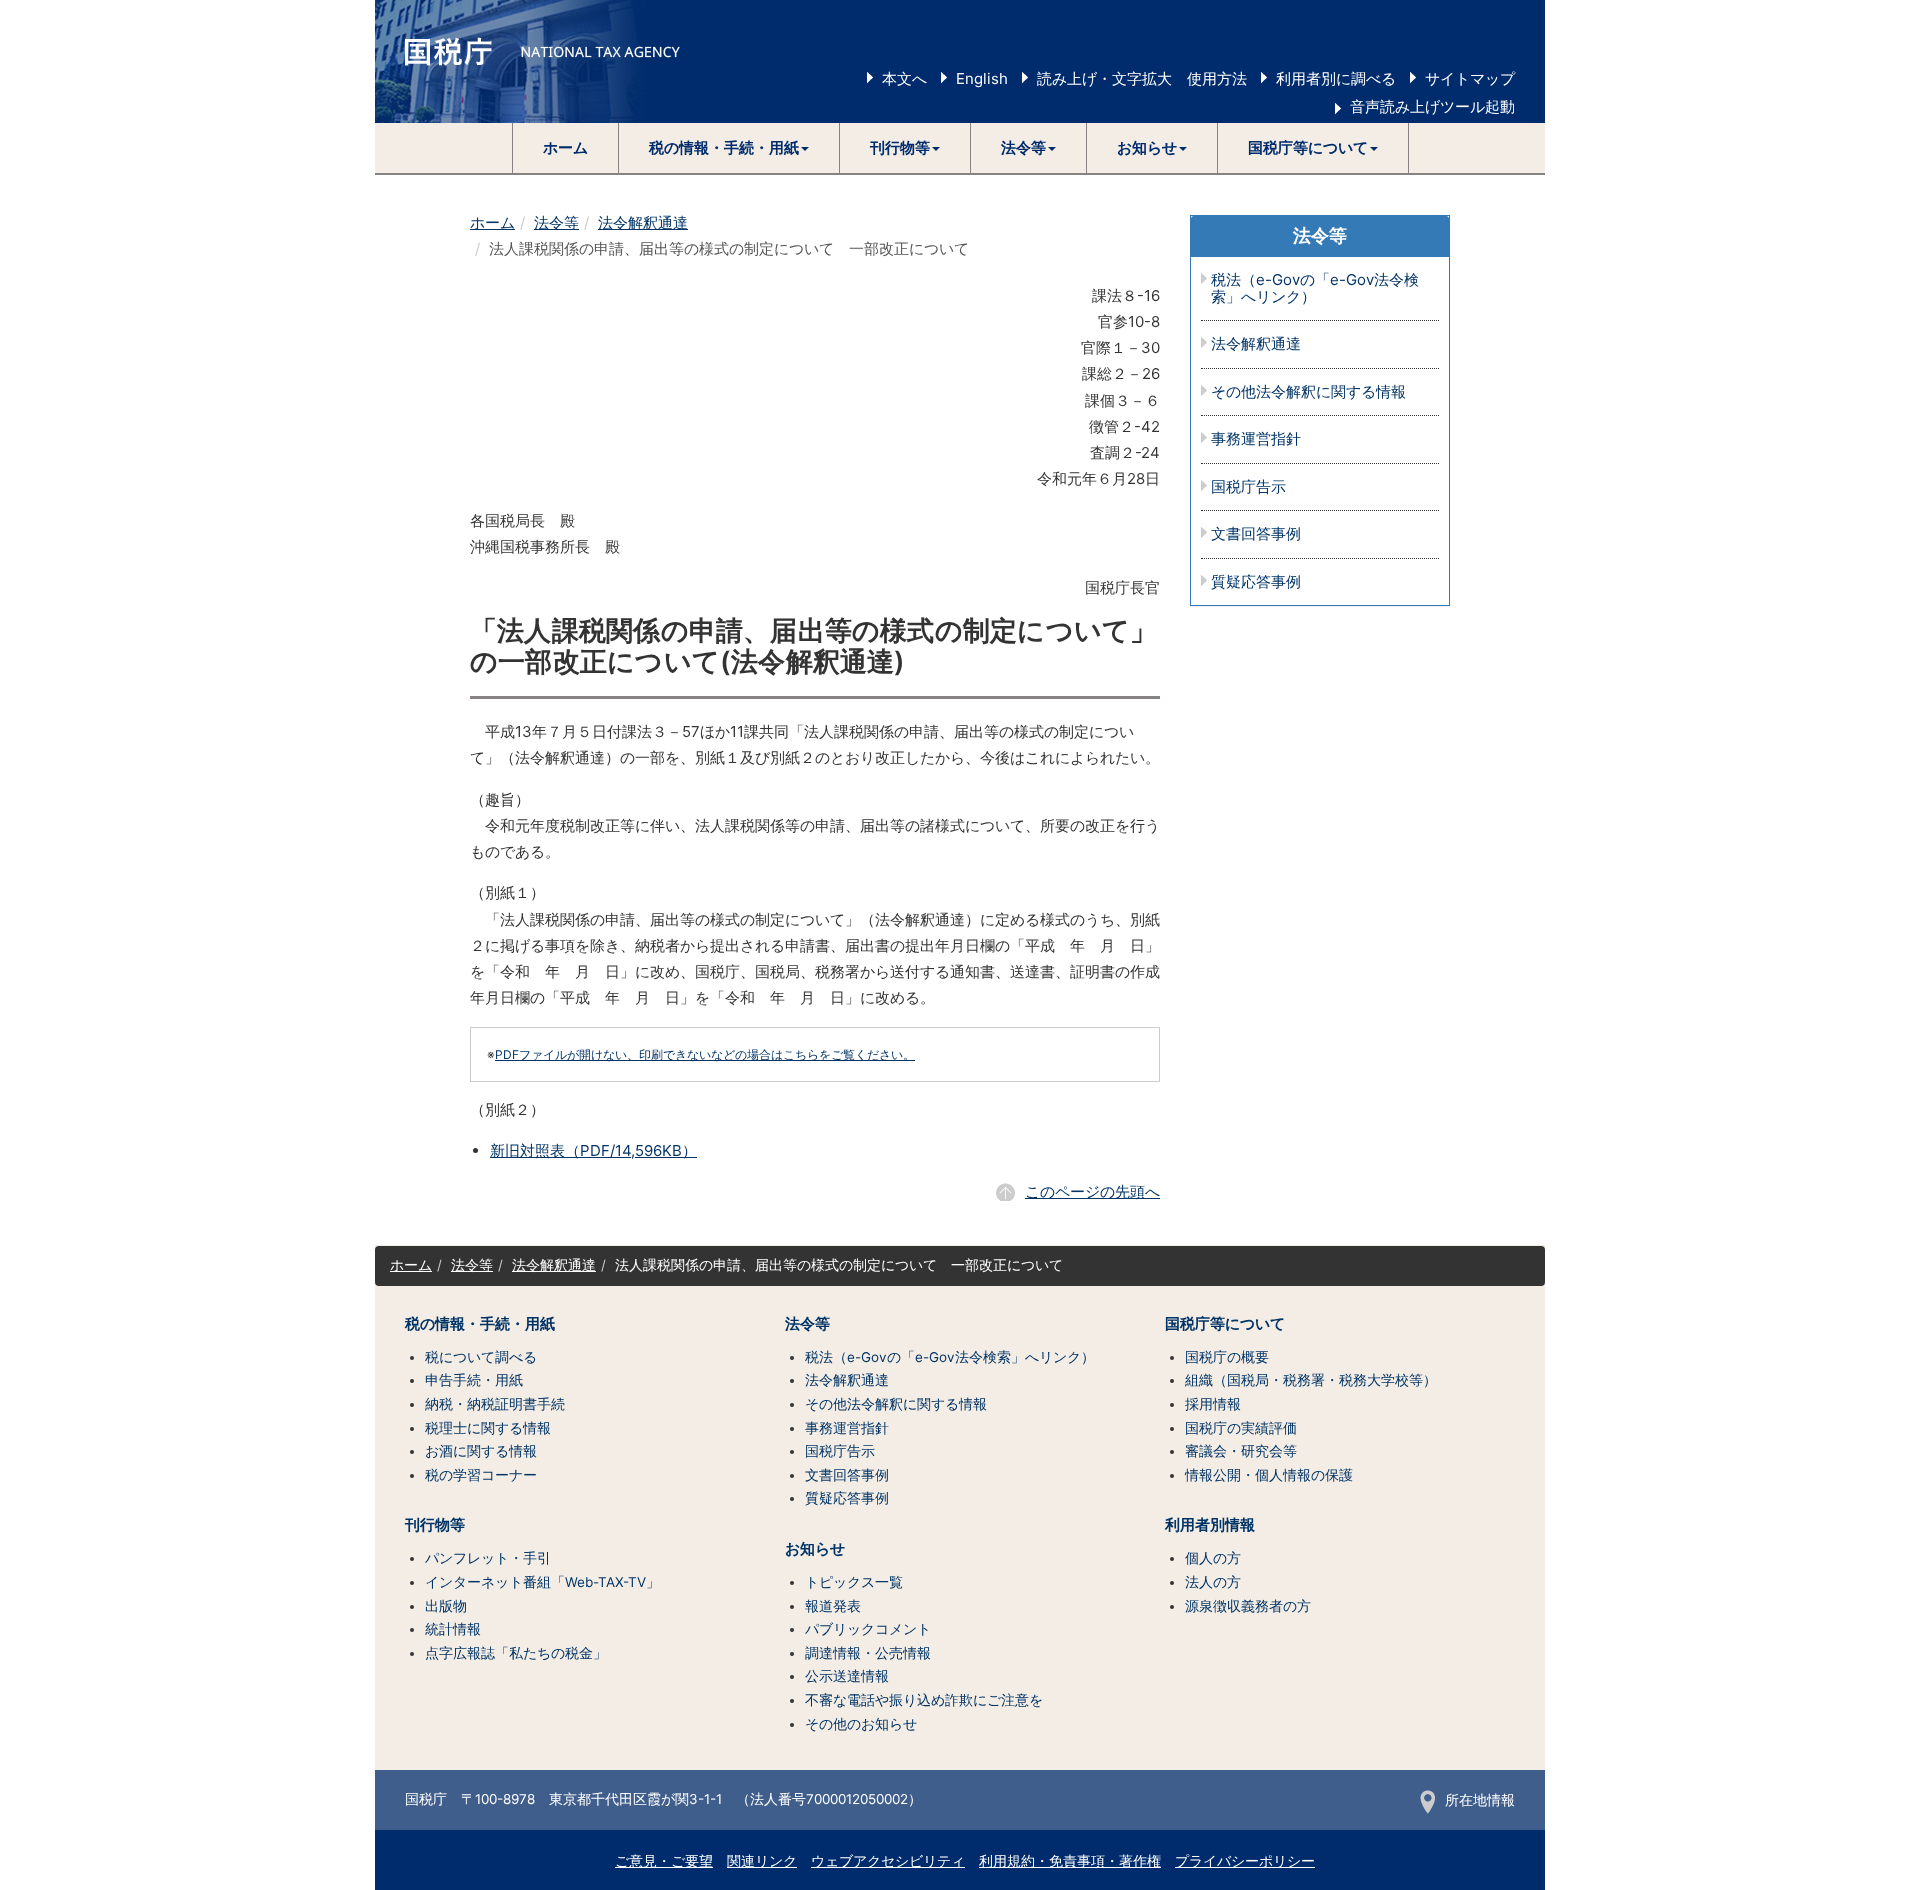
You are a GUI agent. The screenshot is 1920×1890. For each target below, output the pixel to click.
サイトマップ (1470, 78)
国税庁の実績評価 (1241, 1428)
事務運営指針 (1256, 439)
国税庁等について (1225, 1324)
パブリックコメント (868, 1629)
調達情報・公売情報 (868, 1653)
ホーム (565, 147)
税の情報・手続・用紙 (480, 1324)
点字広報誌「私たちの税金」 (516, 1653)
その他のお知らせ (861, 1724)
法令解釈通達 (643, 222)
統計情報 (453, 1629)
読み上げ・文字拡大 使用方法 (1142, 78)
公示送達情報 (847, 1676)
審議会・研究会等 (1241, 1451)
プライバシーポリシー (1245, 1861)
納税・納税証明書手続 (495, 1404)
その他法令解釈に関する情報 (1308, 392)
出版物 (446, 1606)
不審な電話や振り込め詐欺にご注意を (924, 1700)
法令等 (556, 222)
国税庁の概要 (1227, 1357)
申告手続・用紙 (474, 1380)
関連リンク (762, 1861)
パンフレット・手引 (488, 1558)
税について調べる (481, 1357)
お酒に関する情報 (481, 1451)
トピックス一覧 (854, 1582)
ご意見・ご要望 (664, 1861)
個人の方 (1213, 1558)
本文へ (904, 78)
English (982, 78)
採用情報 (1213, 1404)
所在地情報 (1480, 1800)
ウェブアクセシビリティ (888, 1861)
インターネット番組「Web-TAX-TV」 (542, 1582)
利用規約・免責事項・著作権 (1070, 1861)
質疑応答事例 (1256, 582)
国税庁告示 (1248, 487)
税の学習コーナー (481, 1475)
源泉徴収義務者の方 (1248, 1606)
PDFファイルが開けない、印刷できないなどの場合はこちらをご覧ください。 (705, 1054)
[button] (729, 148)
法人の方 (1213, 1582)
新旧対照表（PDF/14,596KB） (593, 1150)
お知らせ (815, 1549)
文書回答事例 (1256, 534)
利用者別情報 (1210, 1525)
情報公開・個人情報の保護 (1269, 1475)
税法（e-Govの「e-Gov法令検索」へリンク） (1315, 288)
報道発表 (833, 1606)
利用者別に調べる (1336, 78)
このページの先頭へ (1092, 1191)
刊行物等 (435, 1525)
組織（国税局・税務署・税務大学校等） (1311, 1380)
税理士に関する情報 (488, 1428)
